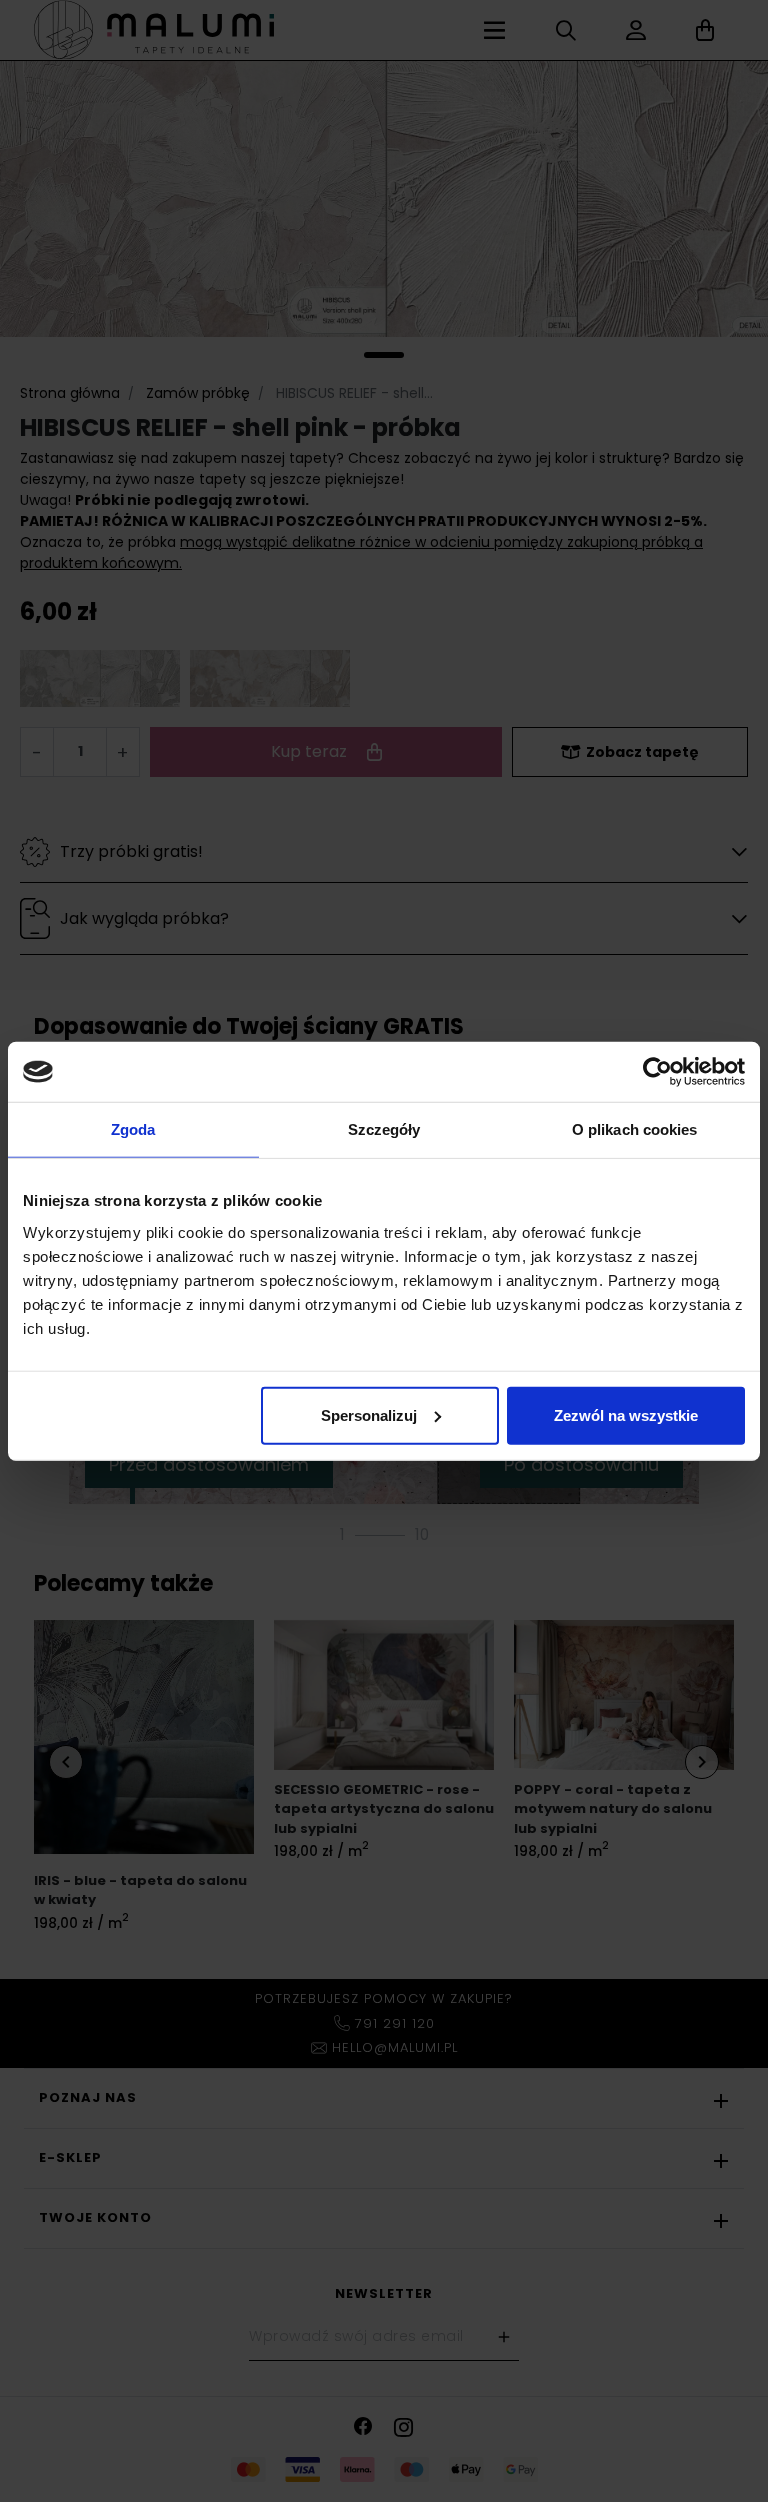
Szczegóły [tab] (384, 1129)
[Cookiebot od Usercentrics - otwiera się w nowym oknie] (657, 1072)
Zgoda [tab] (133, 1129)
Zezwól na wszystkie (626, 1414)
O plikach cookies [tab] (635, 1129)
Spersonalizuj (369, 1414)
